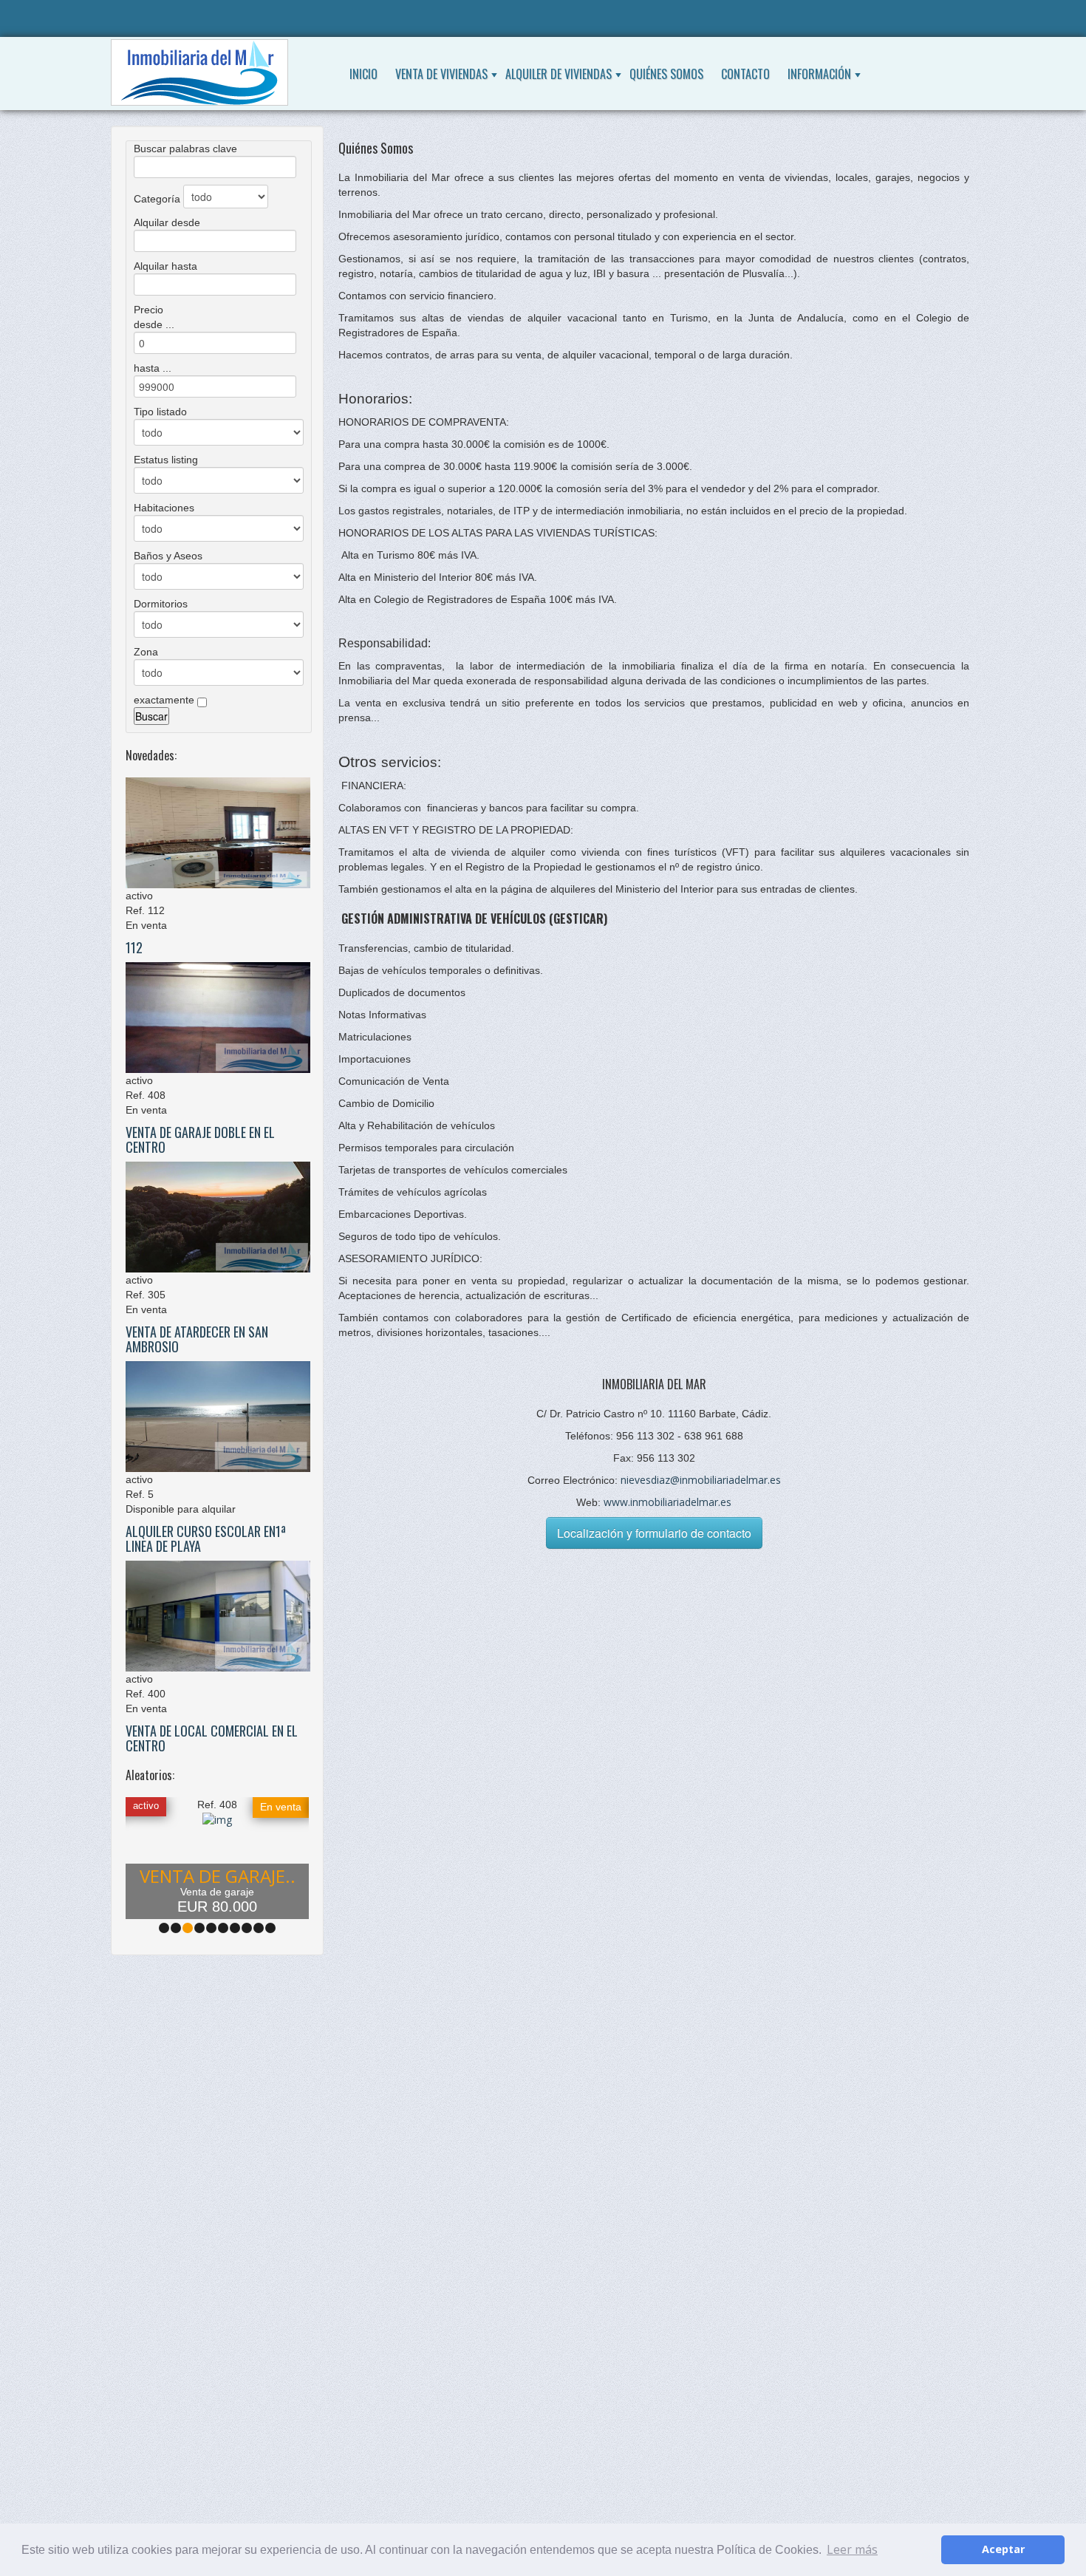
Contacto (745, 74)
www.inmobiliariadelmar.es (667, 1502)
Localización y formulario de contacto (654, 1533)
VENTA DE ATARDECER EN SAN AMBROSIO (197, 1339)
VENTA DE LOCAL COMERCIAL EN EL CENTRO (212, 1738)
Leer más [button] (852, 2549)
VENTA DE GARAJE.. (218, 1876)
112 (134, 947)
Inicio (363, 74)
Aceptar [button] (1003, 2549)
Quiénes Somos (666, 74)
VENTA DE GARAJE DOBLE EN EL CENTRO (200, 1139)
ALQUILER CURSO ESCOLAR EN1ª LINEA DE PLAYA (206, 1539)
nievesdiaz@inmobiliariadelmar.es (701, 1480)
